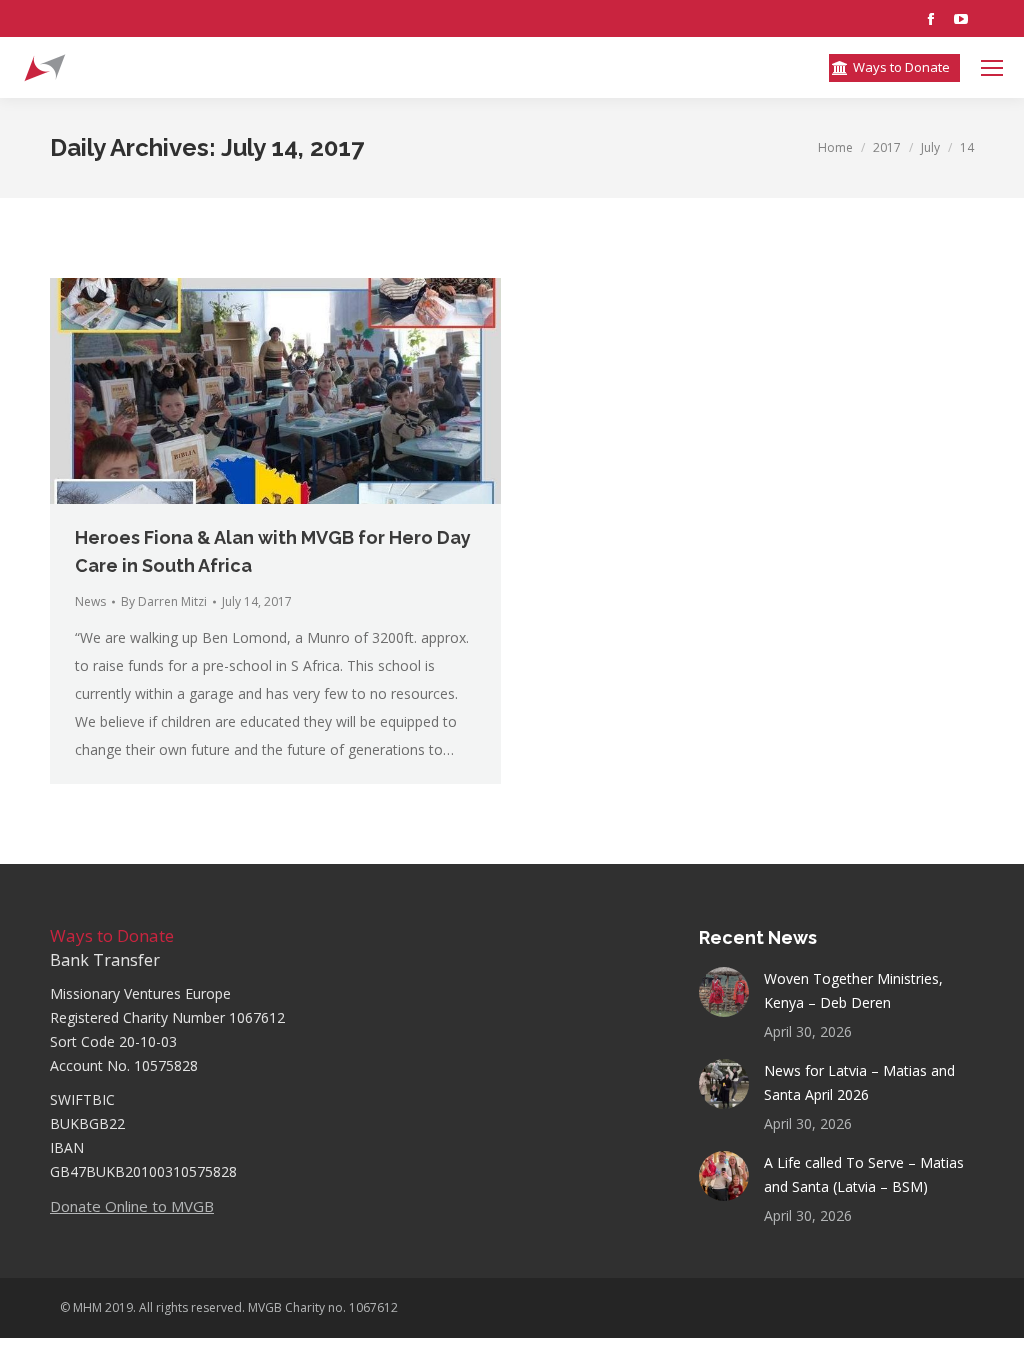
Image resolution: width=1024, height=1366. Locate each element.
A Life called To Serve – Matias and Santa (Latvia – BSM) (864, 1174)
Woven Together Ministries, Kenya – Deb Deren (853, 990)
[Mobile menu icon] (992, 68)
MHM (87, 1307)
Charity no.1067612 (742, 68)
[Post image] (724, 992)
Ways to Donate (112, 935)
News (90, 601)
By (164, 601)
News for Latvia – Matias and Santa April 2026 (859, 1082)
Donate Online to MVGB (132, 1206)
